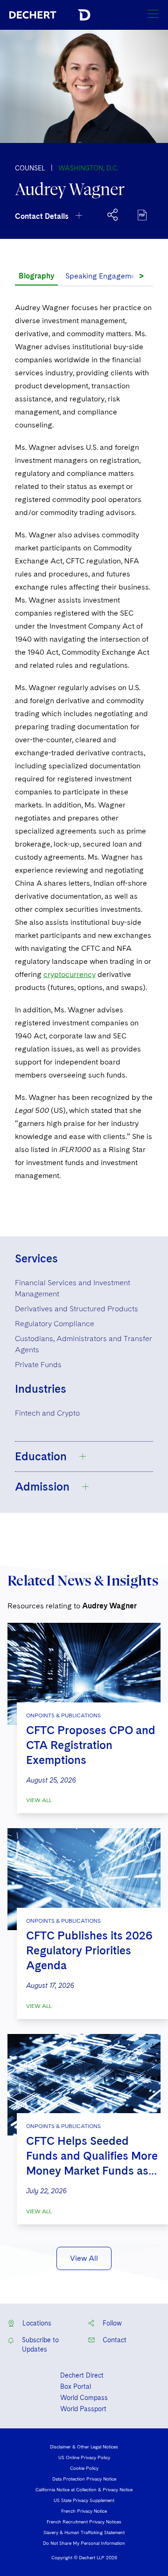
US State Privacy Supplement (84, 2500)
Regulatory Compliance (55, 1324)
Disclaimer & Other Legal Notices (84, 2447)
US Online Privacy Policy (84, 2457)
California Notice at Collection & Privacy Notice (84, 2489)
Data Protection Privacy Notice (84, 2479)
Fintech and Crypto (47, 1413)
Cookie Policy (84, 2468)
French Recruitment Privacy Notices (84, 2522)
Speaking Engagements (105, 276)
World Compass (84, 2398)
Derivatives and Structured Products (77, 1309)
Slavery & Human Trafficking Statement (84, 2532)
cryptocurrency (70, 974)
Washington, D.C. (88, 168)
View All (39, 1800)
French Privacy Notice (84, 2511)
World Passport (83, 2409)
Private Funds (38, 1365)
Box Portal (76, 2386)
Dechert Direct (82, 2375)
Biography (36, 276)
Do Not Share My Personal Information (84, 2543)
